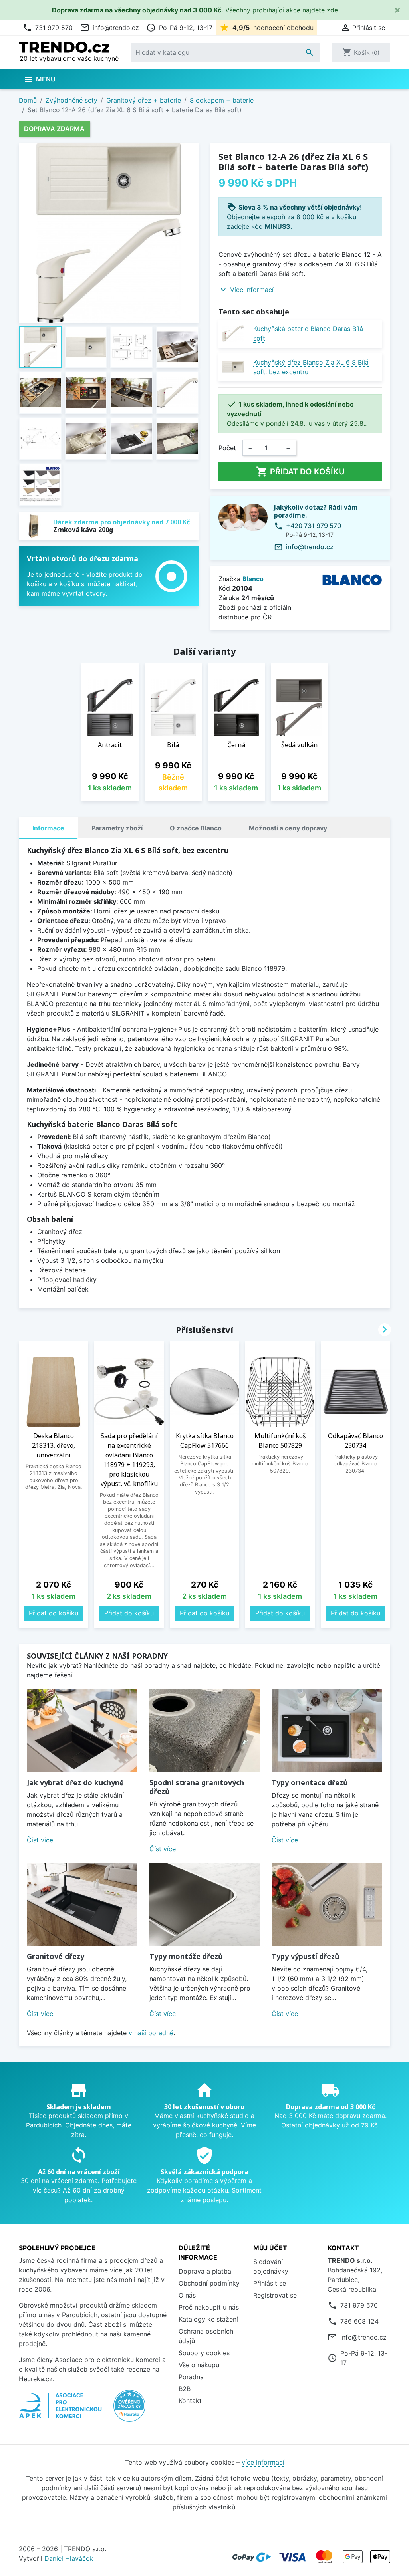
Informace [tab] (48, 828)
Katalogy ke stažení (208, 2319)
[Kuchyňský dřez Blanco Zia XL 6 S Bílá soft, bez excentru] (233, 367)
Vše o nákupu (199, 2365)
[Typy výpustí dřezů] (327, 1904)
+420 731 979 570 (314, 526)
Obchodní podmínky (209, 2283)
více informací (263, 2462)
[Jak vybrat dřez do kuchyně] (82, 1731)
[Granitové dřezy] (82, 1904)
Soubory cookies (204, 2353)
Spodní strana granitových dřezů (197, 1787)
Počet (227, 448)
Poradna (191, 2377)
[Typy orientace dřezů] (327, 1731)
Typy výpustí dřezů (306, 1956)
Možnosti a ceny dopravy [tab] (288, 828)
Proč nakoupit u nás (209, 2307)
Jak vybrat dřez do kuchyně (75, 1782)
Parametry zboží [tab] (117, 828)
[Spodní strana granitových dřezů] (205, 1731)
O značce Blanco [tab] (196, 828)
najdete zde (320, 10)
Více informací (252, 290)
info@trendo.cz (109, 28)
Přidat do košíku (300, 472)
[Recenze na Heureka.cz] (129, 2410)
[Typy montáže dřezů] (205, 1904)
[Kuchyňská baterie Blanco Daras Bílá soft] (233, 334)
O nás (187, 2295)
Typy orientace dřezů (310, 1782)
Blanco (253, 579)
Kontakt (190, 2401)
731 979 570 (48, 28)
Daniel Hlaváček (69, 2558)
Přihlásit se (270, 2283)
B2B (185, 2389)
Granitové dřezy (56, 1956)
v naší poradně (151, 2033)
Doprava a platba (205, 2271)
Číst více (40, 1840)
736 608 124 (359, 2321)
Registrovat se (275, 2295)
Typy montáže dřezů (186, 1956)
